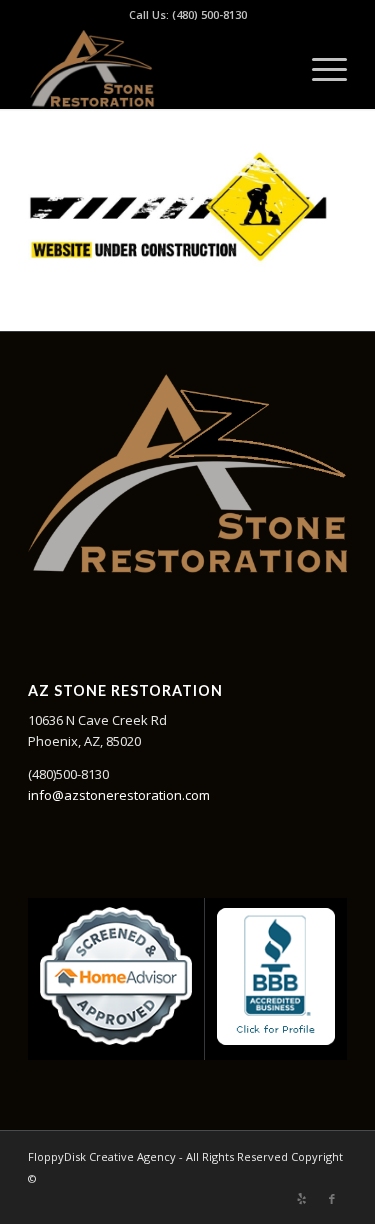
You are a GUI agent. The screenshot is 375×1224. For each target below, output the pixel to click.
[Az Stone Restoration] (155, 69)
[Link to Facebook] (332, 1199)
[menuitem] (319, 69)
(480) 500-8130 (209, 14)
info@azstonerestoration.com (119, 795)
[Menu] (319, 69)
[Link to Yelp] (302, 1199)
